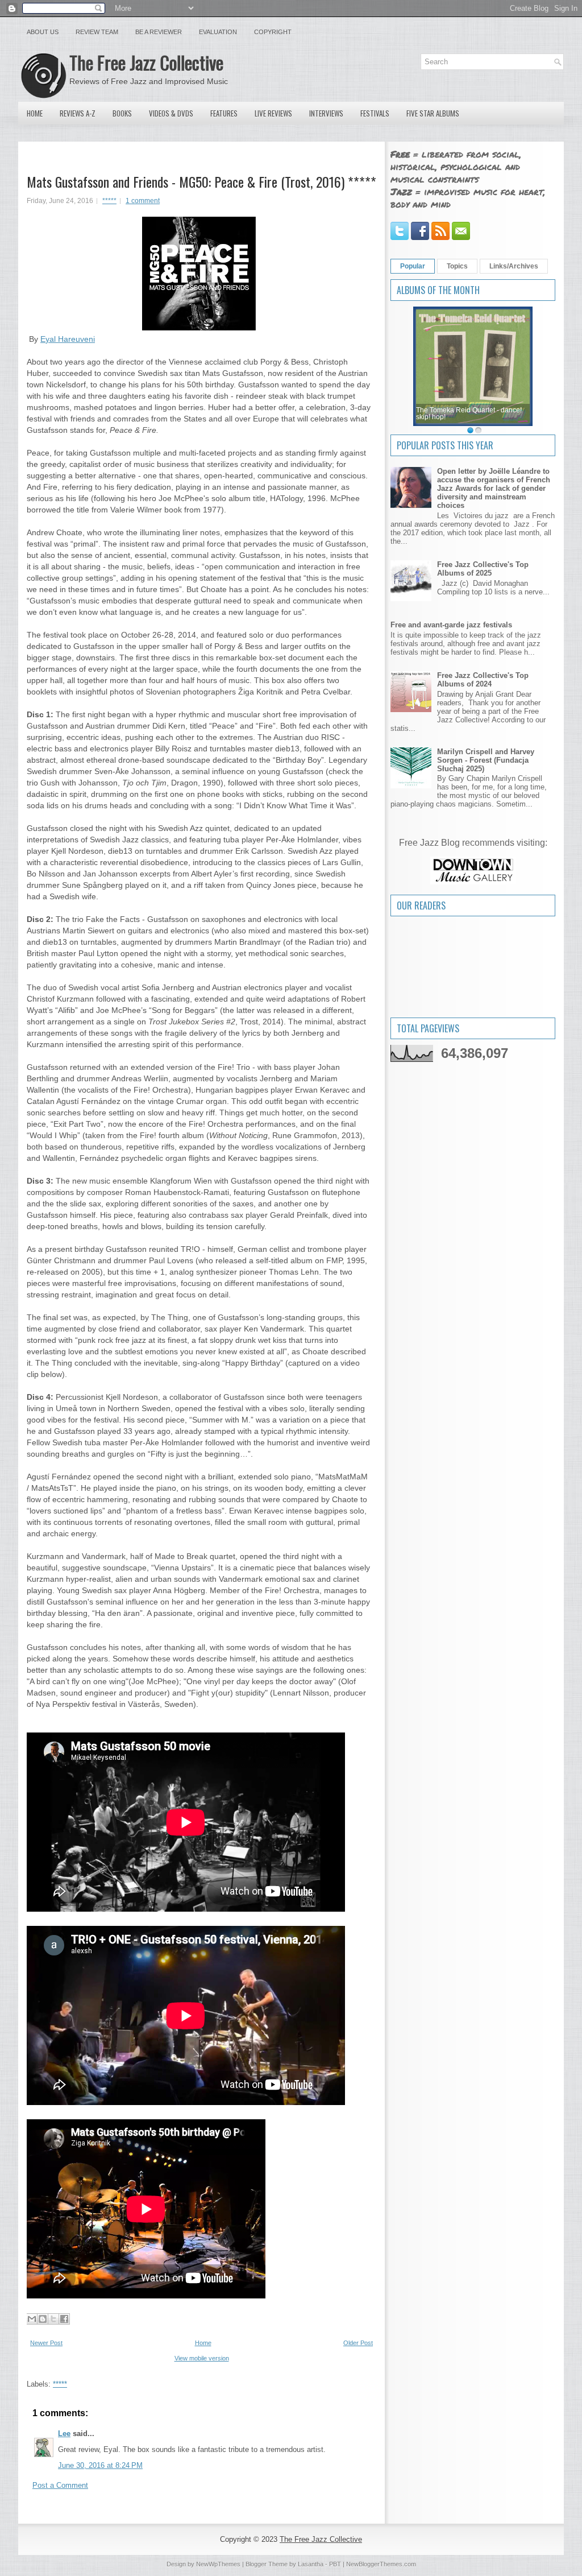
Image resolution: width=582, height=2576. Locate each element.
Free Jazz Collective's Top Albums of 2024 (483, 680)
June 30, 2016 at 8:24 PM (100, 2465)
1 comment (143, 201)
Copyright (273, 32)
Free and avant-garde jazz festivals (451, 625)
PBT (335, 2564)
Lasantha (311, 2564)
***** (109, 201)
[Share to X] (53, 2319)
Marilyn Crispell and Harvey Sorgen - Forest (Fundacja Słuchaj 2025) (486, 760)
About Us (43, 32)
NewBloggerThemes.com (381, 2564)
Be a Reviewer (159, 32)
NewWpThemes (218, 2564)
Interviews (326, 113)
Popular (413, 266)
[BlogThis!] (43, 2319)
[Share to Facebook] (64, 2319)
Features (224, 113)
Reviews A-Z (78, 113)
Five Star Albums (433, 113)
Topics (457, 266)
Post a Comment (60, 2485)
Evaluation (218, 32)
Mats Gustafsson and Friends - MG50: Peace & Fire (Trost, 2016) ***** (201, 181)
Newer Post (46, 2343)
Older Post (358, 2343)
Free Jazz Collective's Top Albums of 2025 (483, 569)
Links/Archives (514, 266)
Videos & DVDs (171, 113)
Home (35, 113)
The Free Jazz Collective (146, 62)
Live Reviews (273, 113)
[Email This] (32, 2319)
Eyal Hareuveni (68, 339)
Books (122, 113)
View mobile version (202, 2358)
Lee (64, 2434)
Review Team (97, 32)
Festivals (375, 113)
